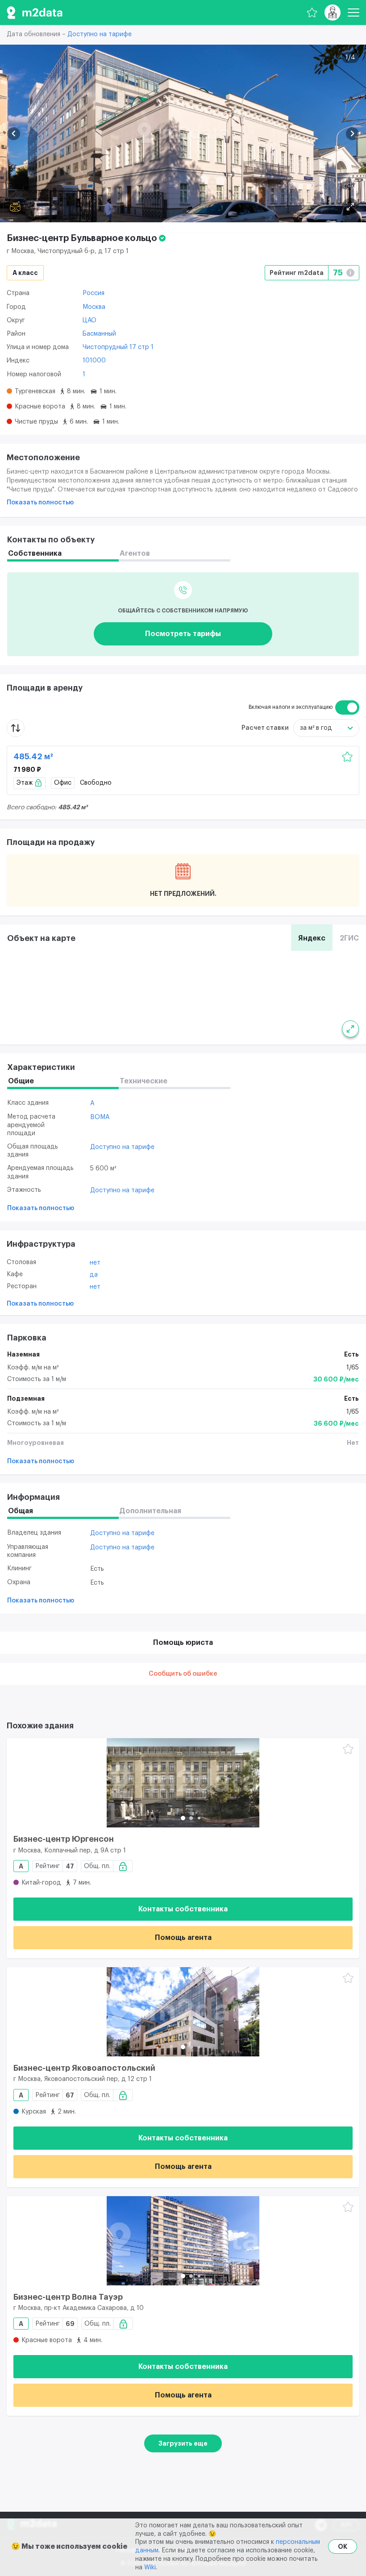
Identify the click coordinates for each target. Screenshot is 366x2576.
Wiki (150, 2568)
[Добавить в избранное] (347, 757)
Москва (94, 307)
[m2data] (35, 12)
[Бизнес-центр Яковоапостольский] (183, 2012)
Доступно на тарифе (100, 34)
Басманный (99, 334)
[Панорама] (15, 207)
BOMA (100, 1117)
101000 (94, 361)
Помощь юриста (183, 1643)
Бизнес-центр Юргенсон (64, 1839)
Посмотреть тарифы (183, 634)
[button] (14, 134)
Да (94, 1275)
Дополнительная (150, 1511)
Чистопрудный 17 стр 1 (118, 347)
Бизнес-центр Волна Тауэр (68, 2297)
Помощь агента (183, 1938)
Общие (21, 1081)
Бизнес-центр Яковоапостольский (84, 2068)
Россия (94, 293)
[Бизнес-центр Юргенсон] (183, 1783)
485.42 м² (33, 757)
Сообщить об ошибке (183, 1674)
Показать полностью (40, 503)
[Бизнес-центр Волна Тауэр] (183, 2241)
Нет (95, 1263)
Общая (21, 1511)
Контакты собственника (183, 1909)
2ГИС (349, 938)
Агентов (135, 553)
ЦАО (89, 320)
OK (343, 2547)
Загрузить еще (183, 2443)
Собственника (35, 553)
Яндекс (312, 938)
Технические (143, 1081)
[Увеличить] (350, 1029)
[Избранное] (312, 12)
